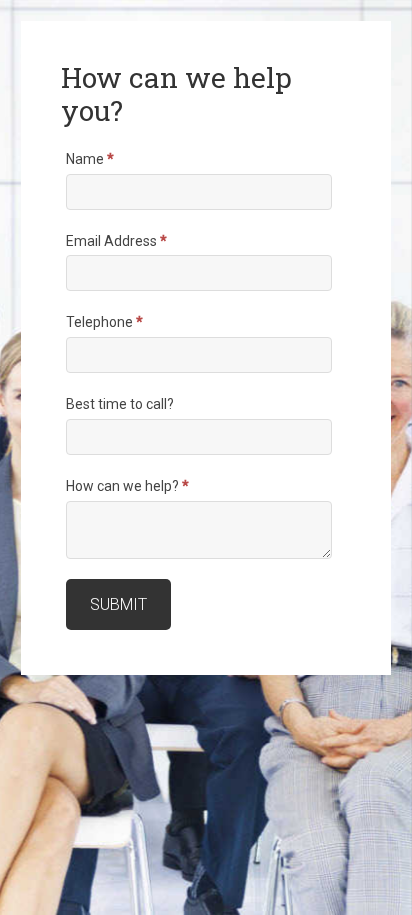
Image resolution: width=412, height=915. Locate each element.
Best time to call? (120, 404)
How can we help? (127, 486)
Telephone (104, 322)
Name (90, 159)
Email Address (116, 241)
